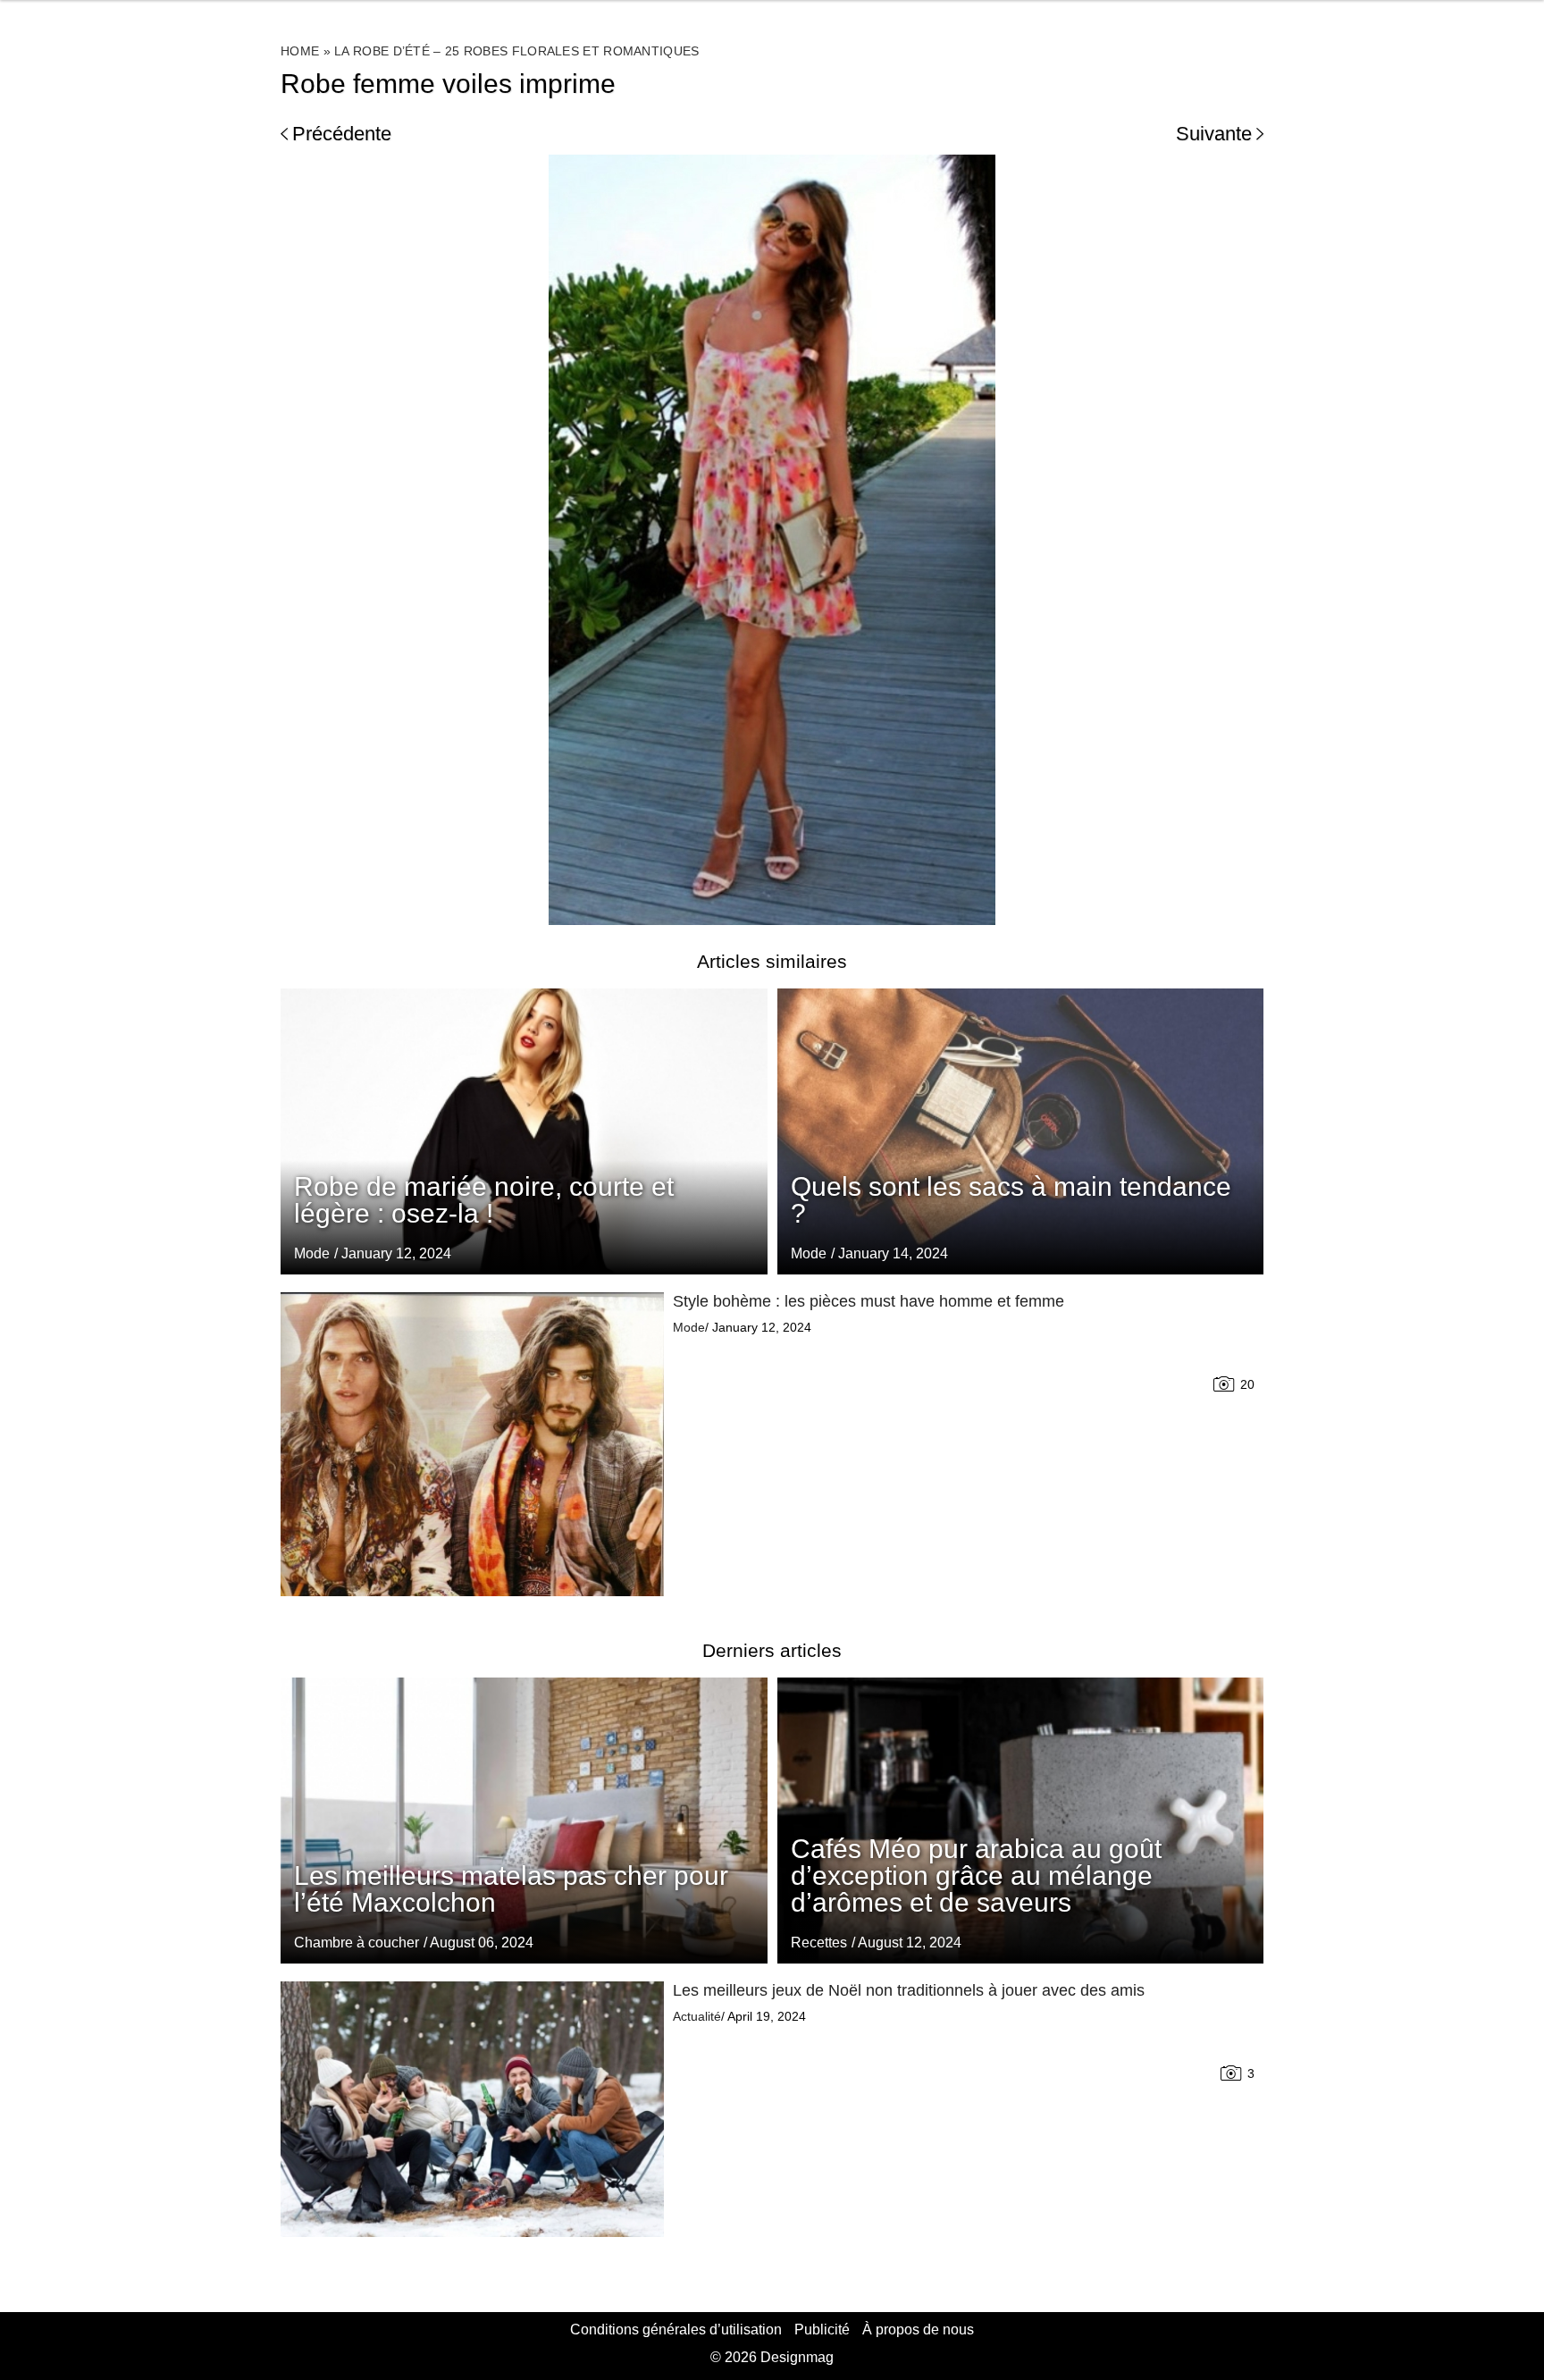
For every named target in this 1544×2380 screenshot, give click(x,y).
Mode (809, 1253)
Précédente (342, 134)
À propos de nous (918, 2330)
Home (300, 51)
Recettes (819, 1943)
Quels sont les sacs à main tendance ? (1011, 1200)
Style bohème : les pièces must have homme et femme (868, 1301)
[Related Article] (1021, 1131)
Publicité (822, 2330)
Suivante (1214, 134)
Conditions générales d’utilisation (676, 2330)
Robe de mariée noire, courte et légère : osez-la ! (484, 1200)
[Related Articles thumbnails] (472, 1444)
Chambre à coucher (357, 1943)
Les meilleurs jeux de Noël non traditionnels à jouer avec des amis (909, 1990)
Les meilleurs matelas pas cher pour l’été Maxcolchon (511, 1889)
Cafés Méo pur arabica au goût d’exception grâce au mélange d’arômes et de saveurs (976, 1875)
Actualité (697, 2016)
